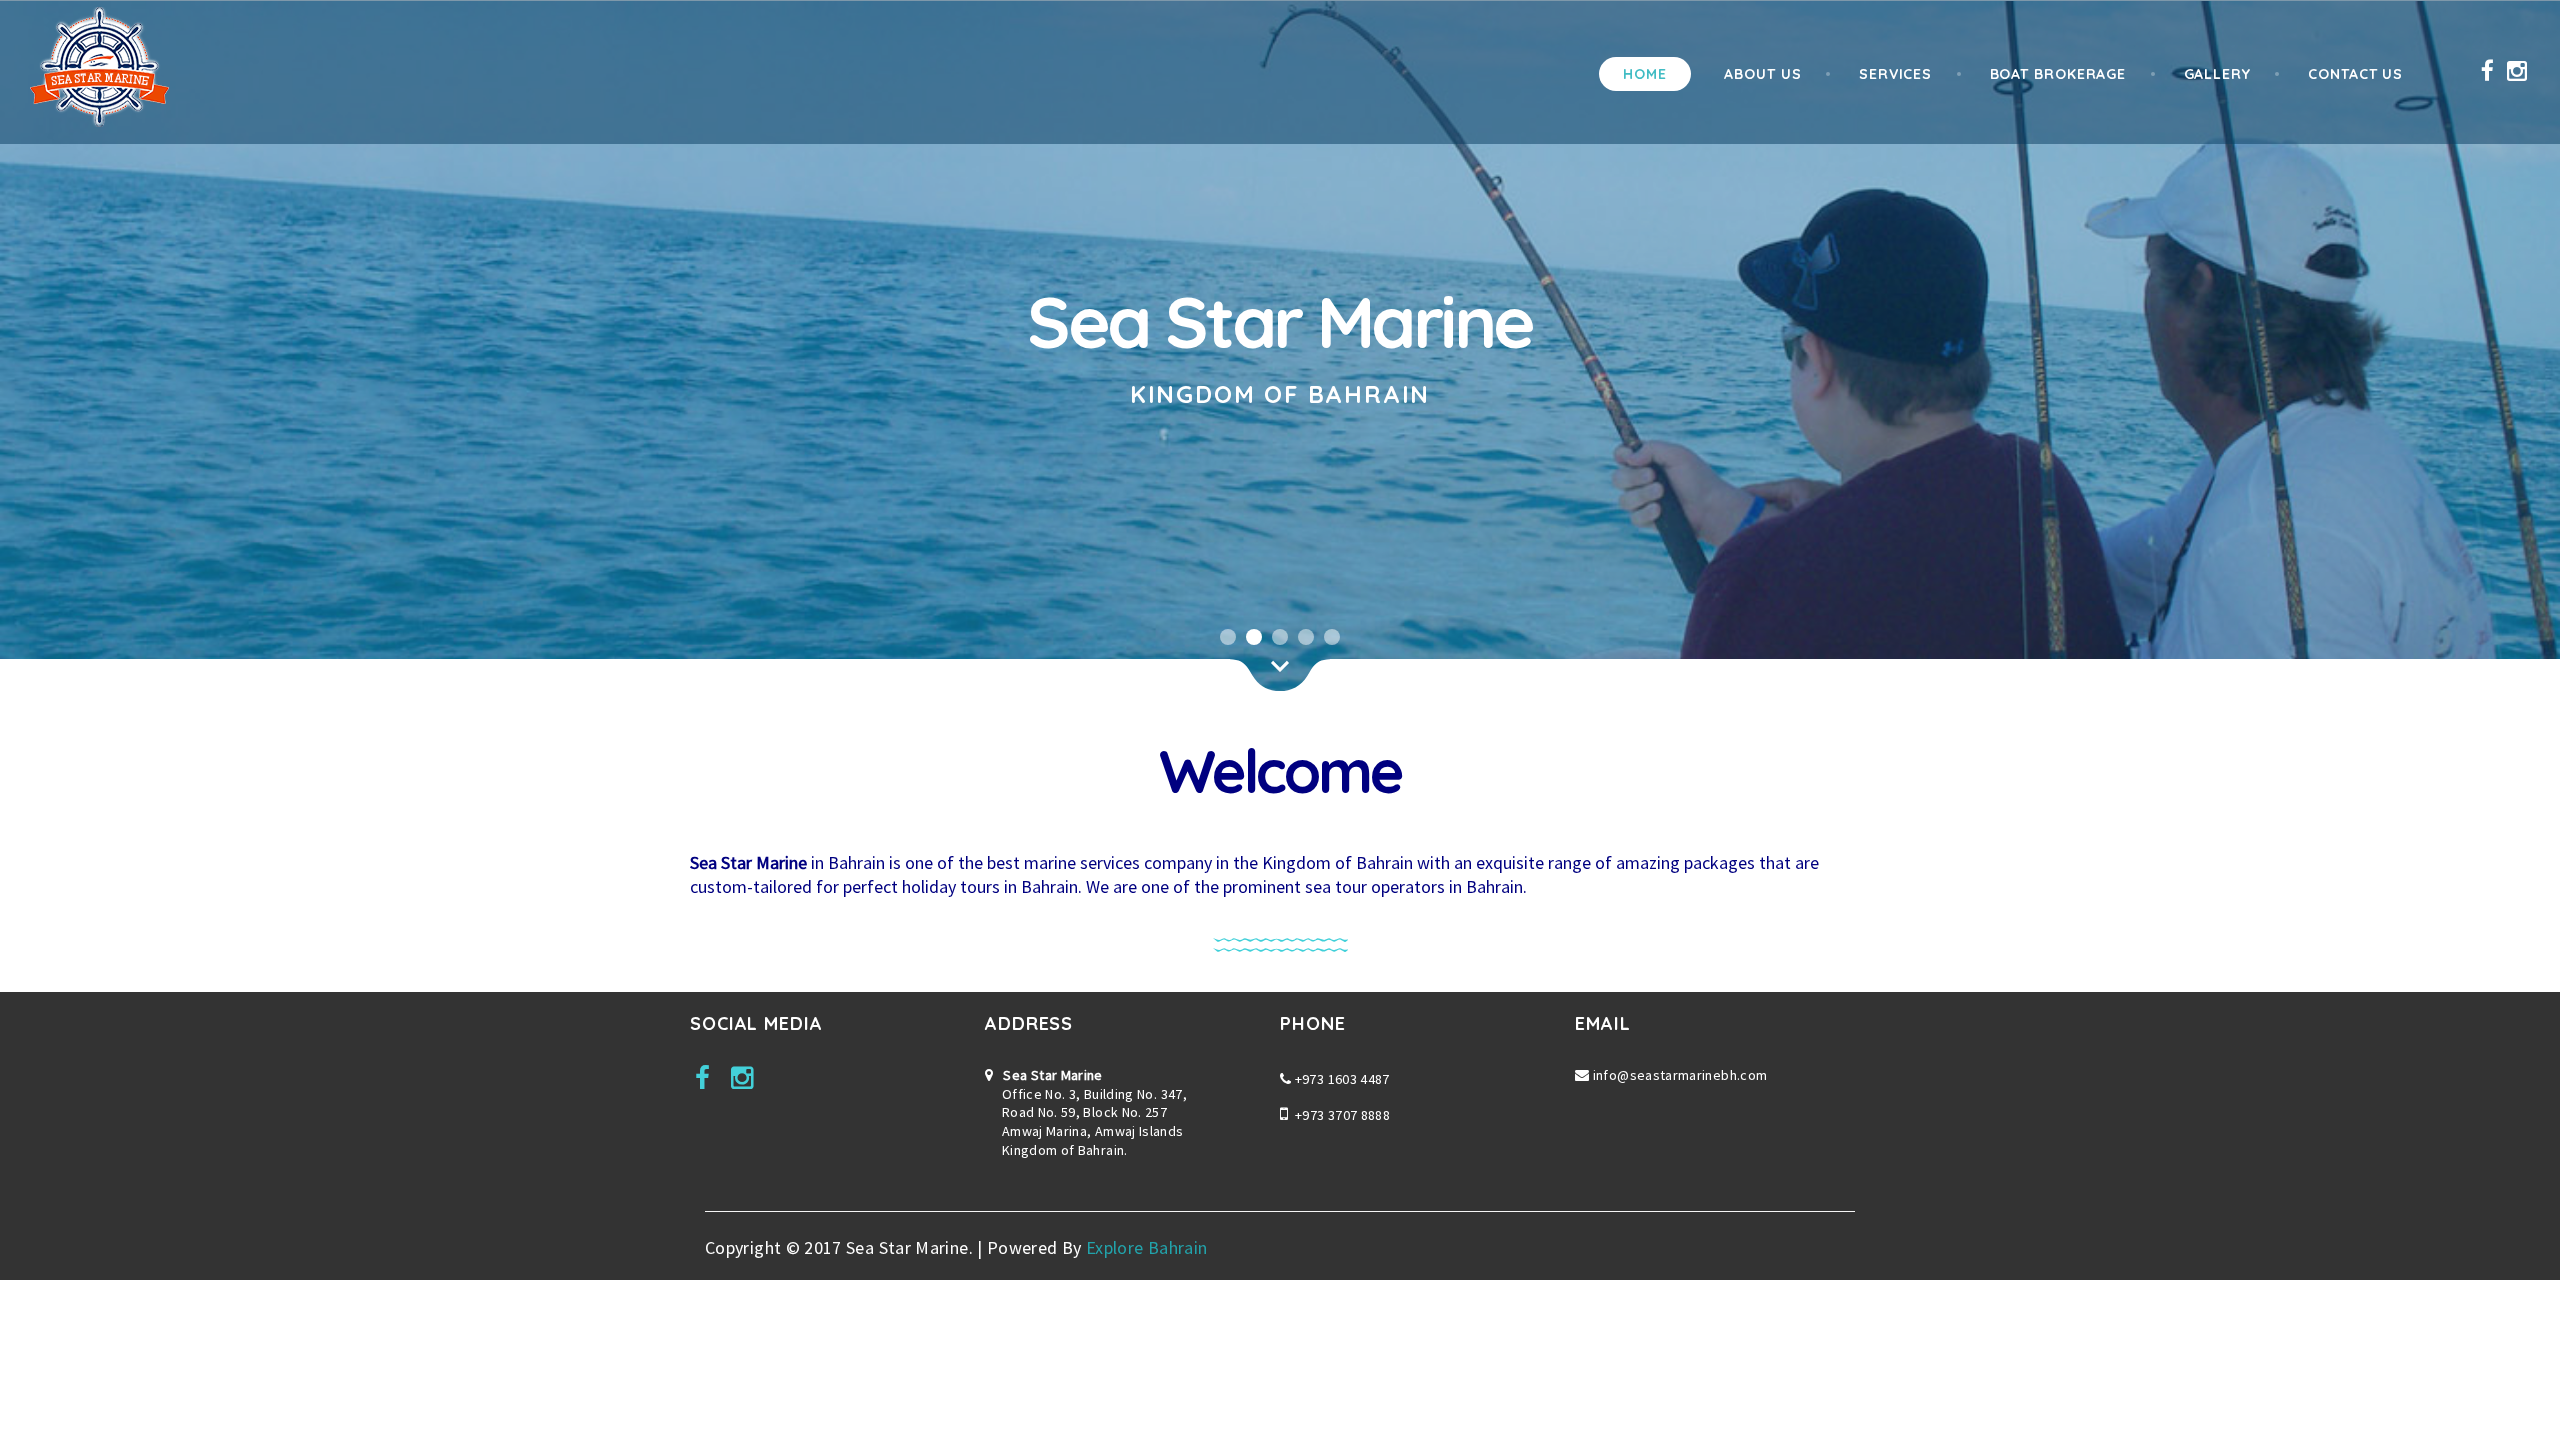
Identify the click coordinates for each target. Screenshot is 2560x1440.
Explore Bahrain (1146, 1247)
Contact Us (2355, 74)
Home (1645, 74)
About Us (1762, 74)
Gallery (2217, 74)
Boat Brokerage (2058, 74)
